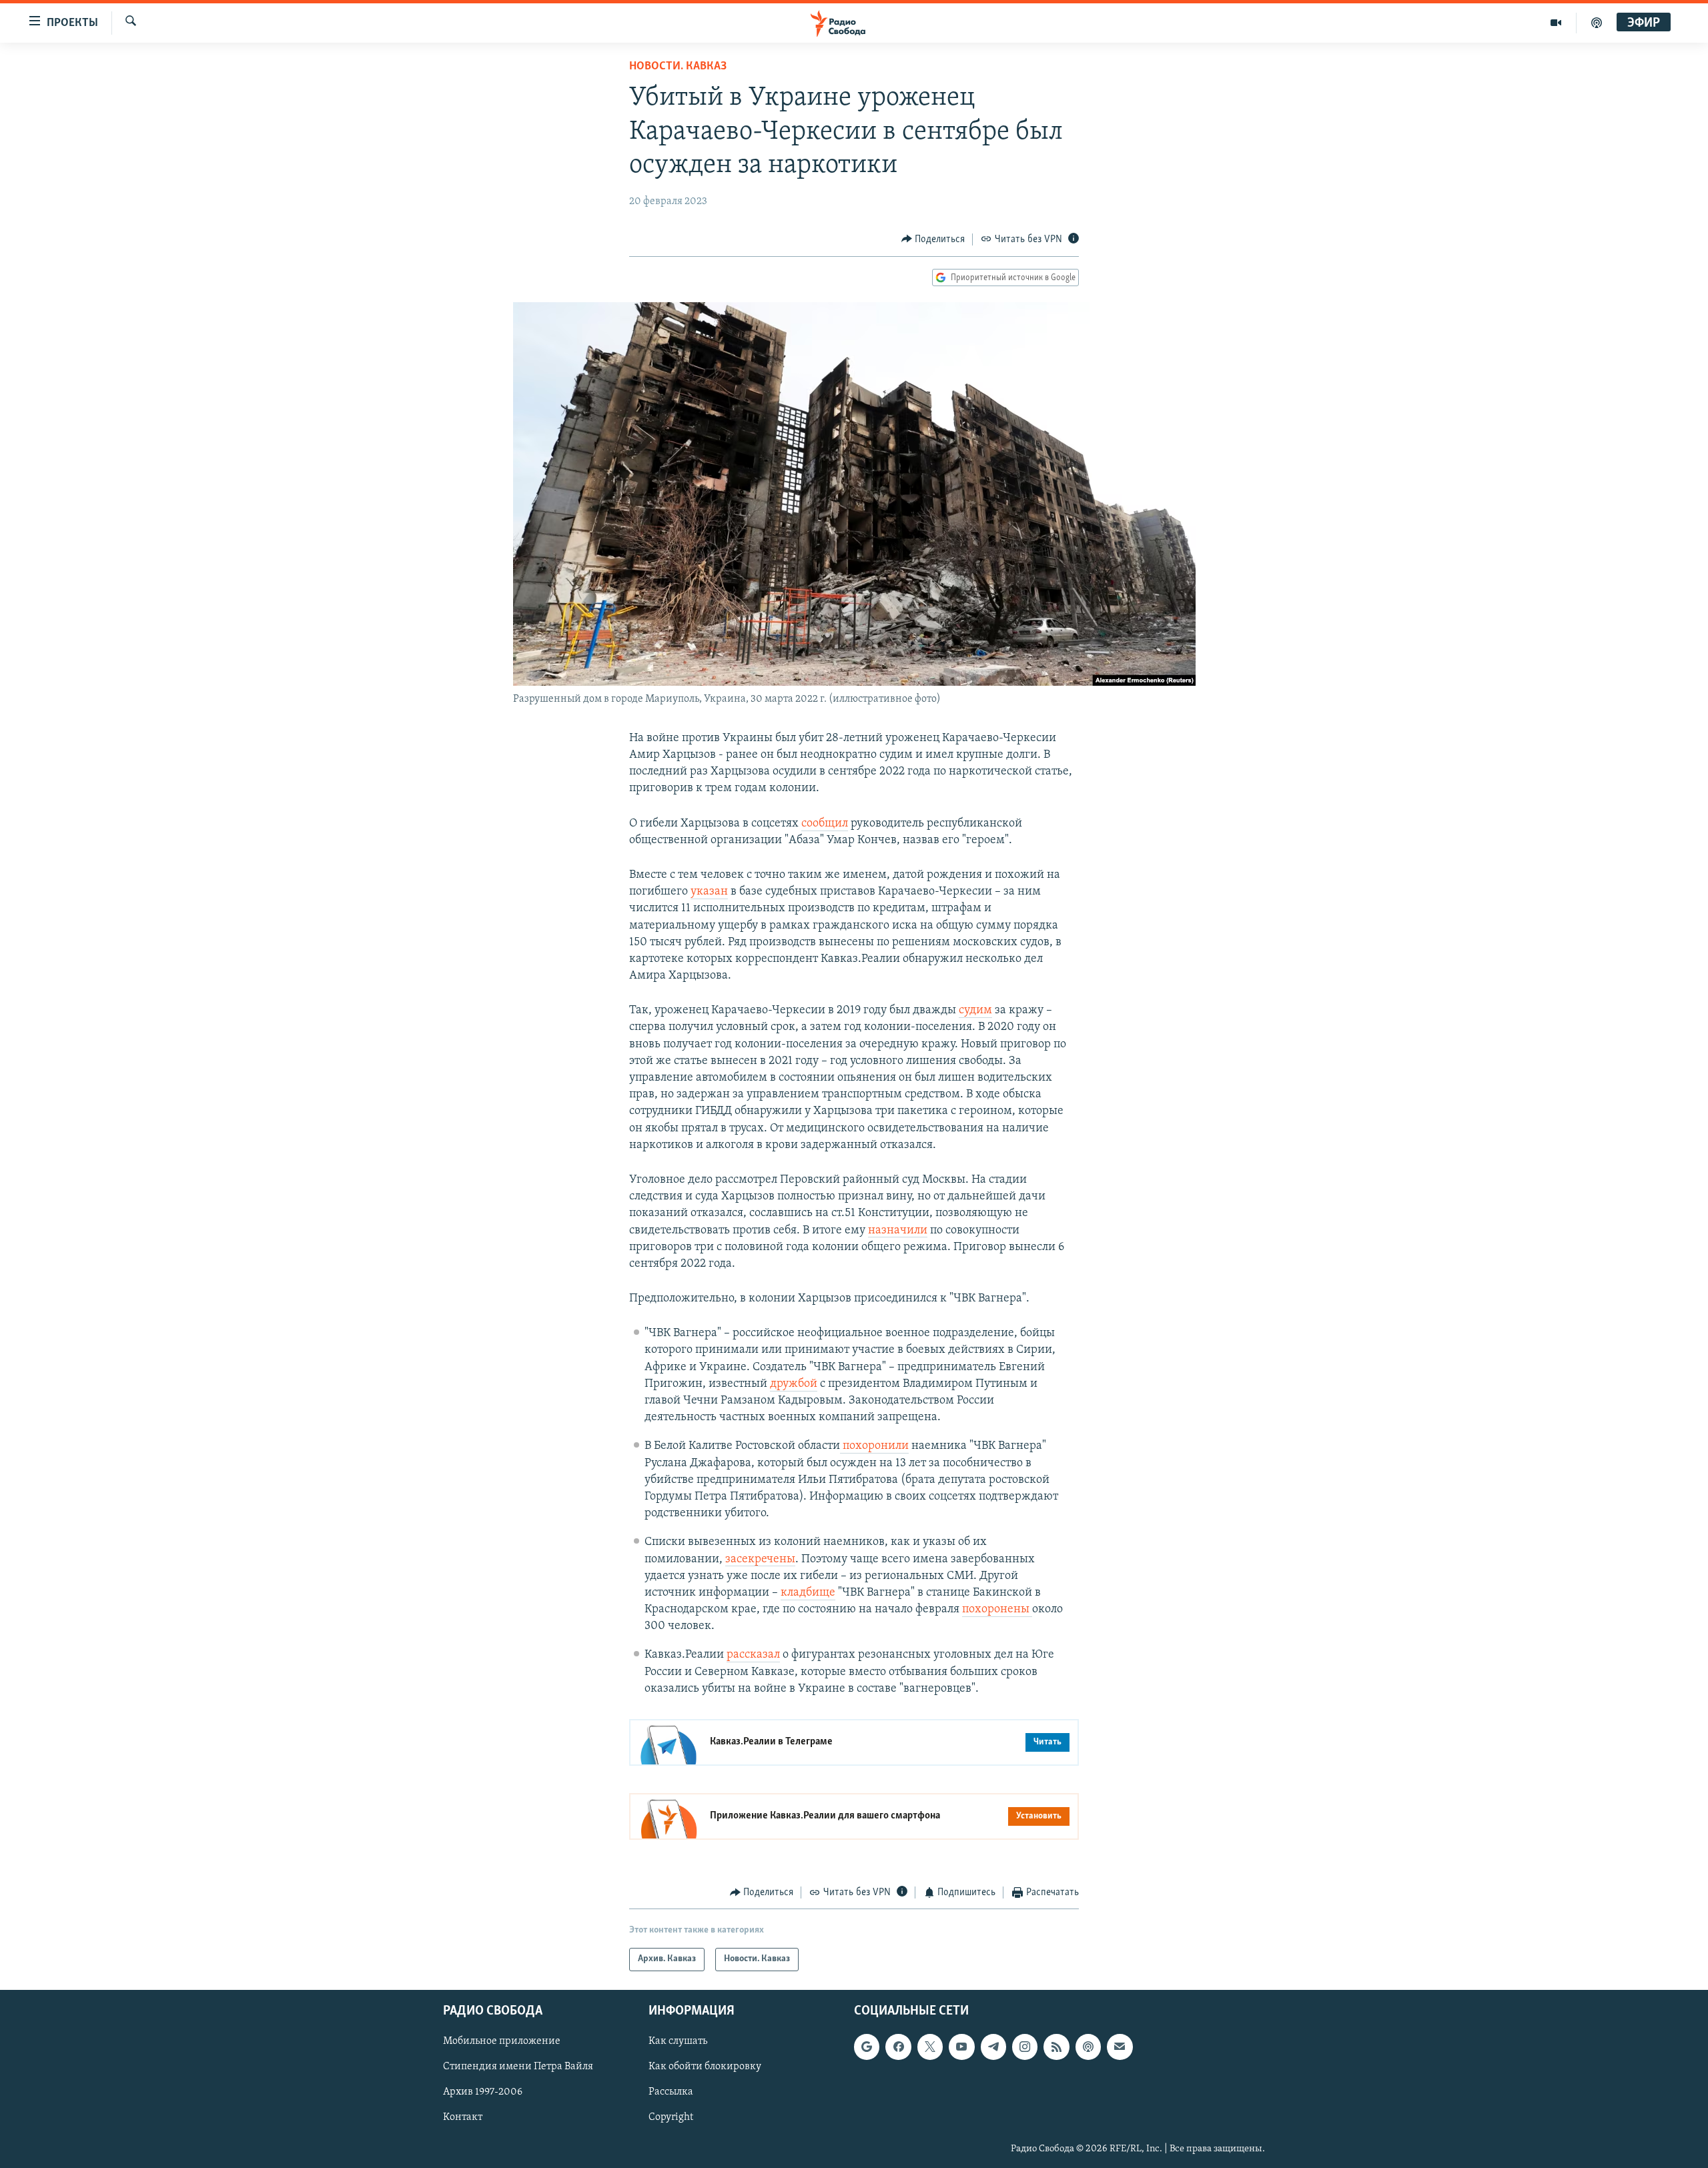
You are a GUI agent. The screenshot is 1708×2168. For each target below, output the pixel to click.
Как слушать (678, 2041)
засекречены (760, 1560)
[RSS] (1056, 2047)
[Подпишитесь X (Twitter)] (930, 2047)
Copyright (671, 2117)
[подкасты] (1597, 23)
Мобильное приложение (502, 2041)
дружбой (794, 1384)
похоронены (997, 1610)
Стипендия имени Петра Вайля (518, 2067)
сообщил (825, 824)
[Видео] (1556, 23)
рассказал (753, 1655)
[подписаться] (1120, 2047)
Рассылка (671, 2092)
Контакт (463, 2117)
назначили (898, 1231)
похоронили (874, 1446)
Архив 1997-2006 (483, 2092)
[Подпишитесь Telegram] (993, 2047)
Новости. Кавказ (678, 67)
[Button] (933, 239)
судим (975, 1011)
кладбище (808, 1593)
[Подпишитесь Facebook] (898, 2047)
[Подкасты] (1088, 2047)
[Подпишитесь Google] (867, 2047)
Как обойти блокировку (705, 2067)
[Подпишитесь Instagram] (1025, 2047)
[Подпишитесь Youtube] (961, 2047)
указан (709, 892)
